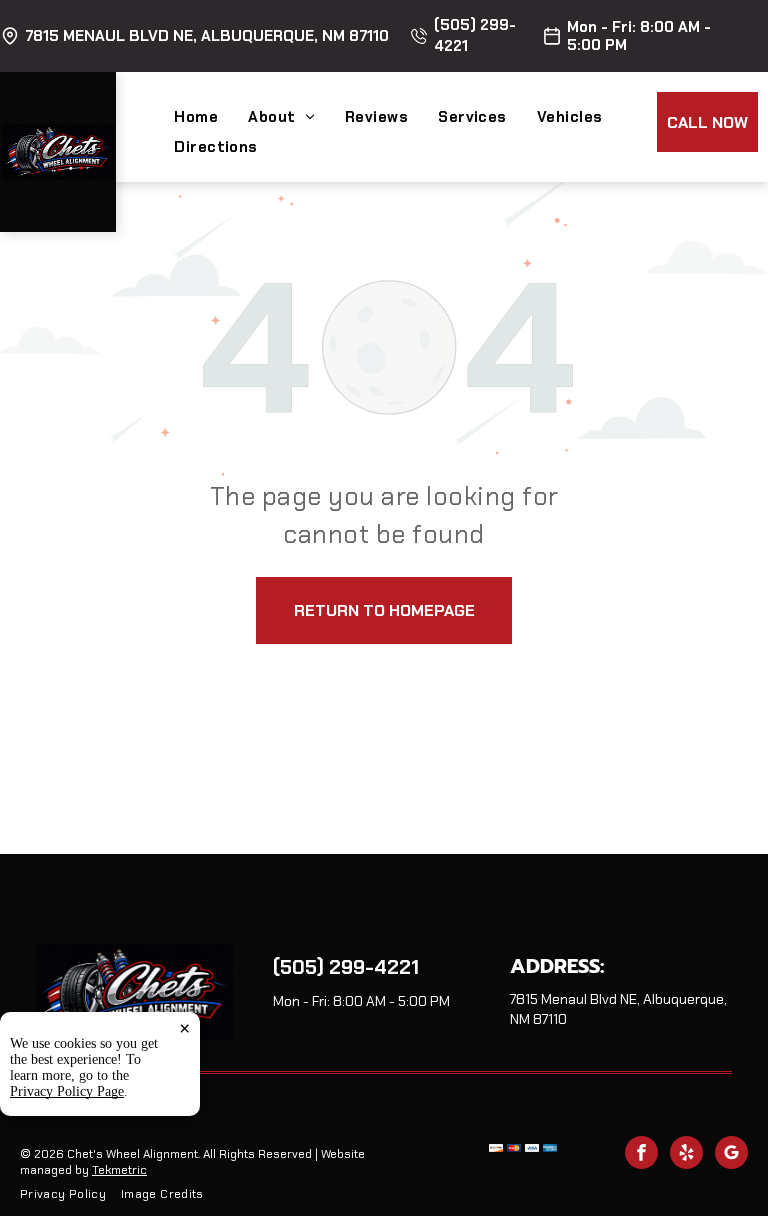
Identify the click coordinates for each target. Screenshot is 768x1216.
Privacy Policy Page (67, 1091)
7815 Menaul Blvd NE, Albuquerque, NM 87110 (207, 36)
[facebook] (641, 1155)
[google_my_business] (731, 1155)
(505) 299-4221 (346, 967)
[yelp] (686, 1155)
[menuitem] (211, 117)
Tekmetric (119, 1170)
